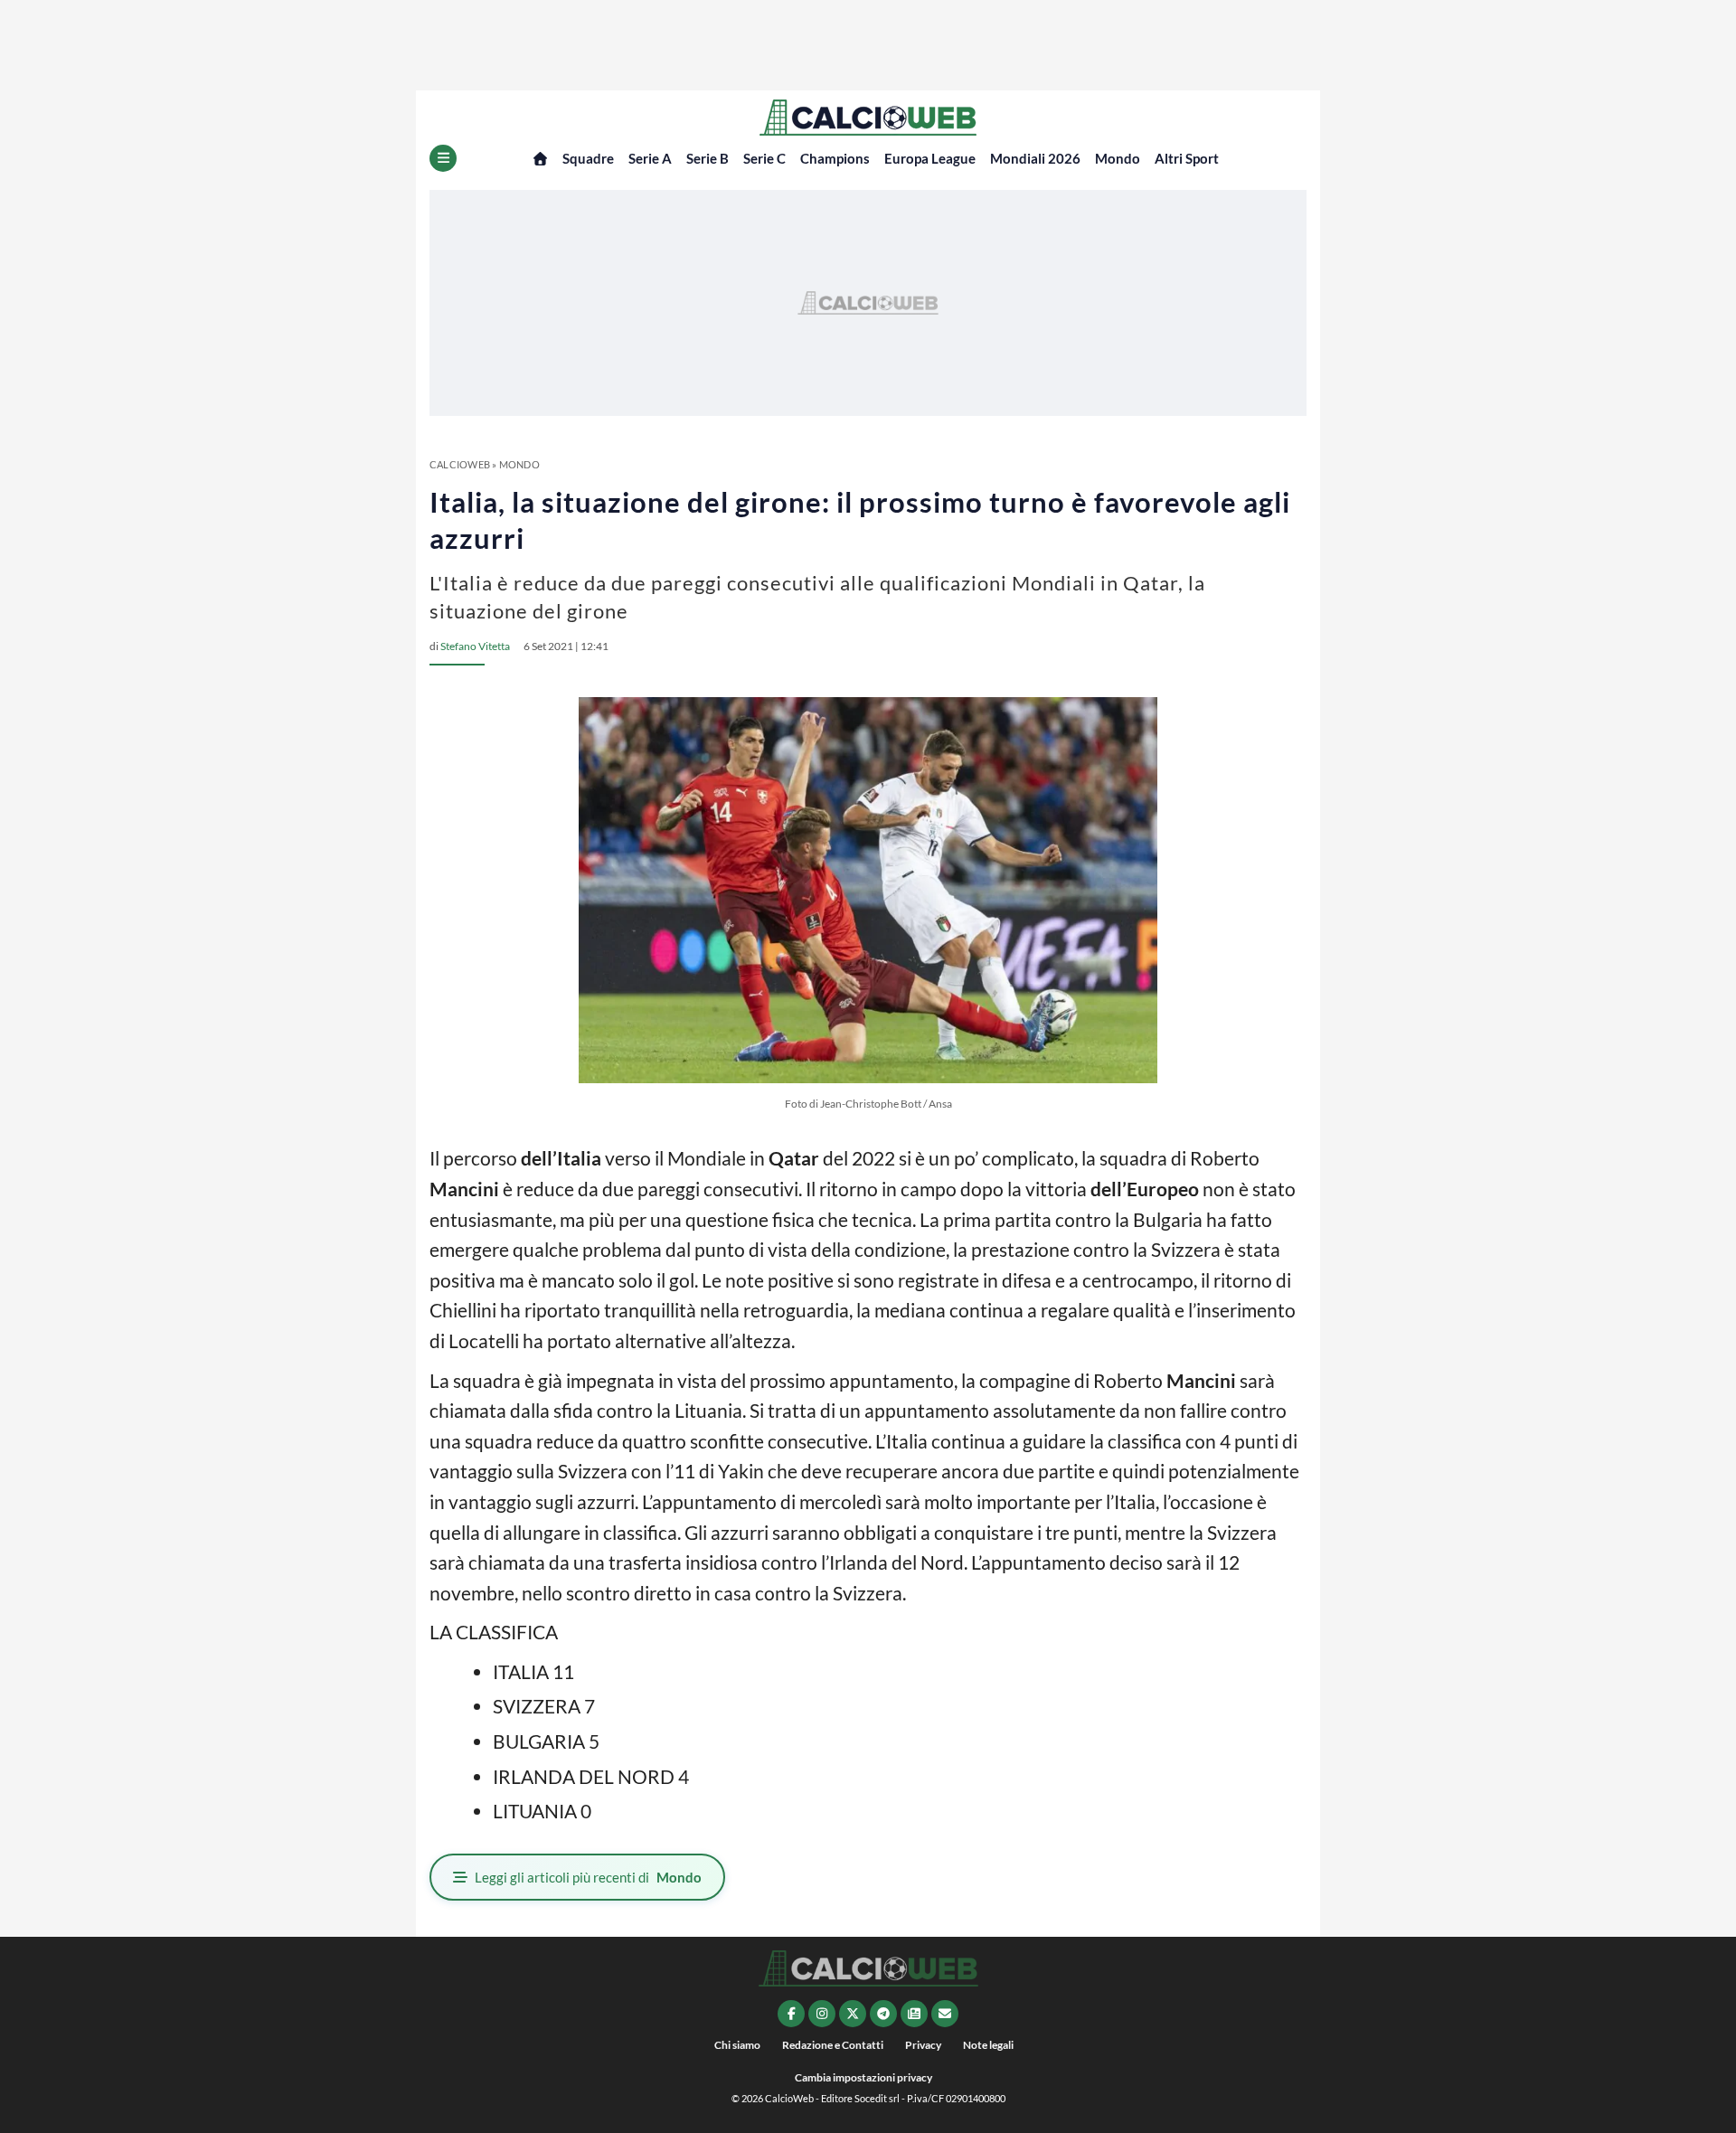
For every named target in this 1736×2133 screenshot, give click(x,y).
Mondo (1118, 158)
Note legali (988, 2045)
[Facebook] (791, 2014)
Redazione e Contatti (833, 2045)
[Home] (540, 159)
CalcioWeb (460, 464)
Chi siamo (737, 2045)
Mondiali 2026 (1035, 158)
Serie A (650, 158)
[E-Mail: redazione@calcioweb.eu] (945, 2014)
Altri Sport (1187, 158)
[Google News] (914, 2014)
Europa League (930, 158)
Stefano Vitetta (475, 646)
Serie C (764, 158)
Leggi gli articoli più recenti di (588, 1877)
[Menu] (443, 158)
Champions (835, 158)
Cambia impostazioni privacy (863, 2077)
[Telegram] (883, 2014)
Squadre (588, 158)
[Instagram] (822, 2014)
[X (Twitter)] (853, 2014)
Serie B (708, 158)
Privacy (923, 2045)
